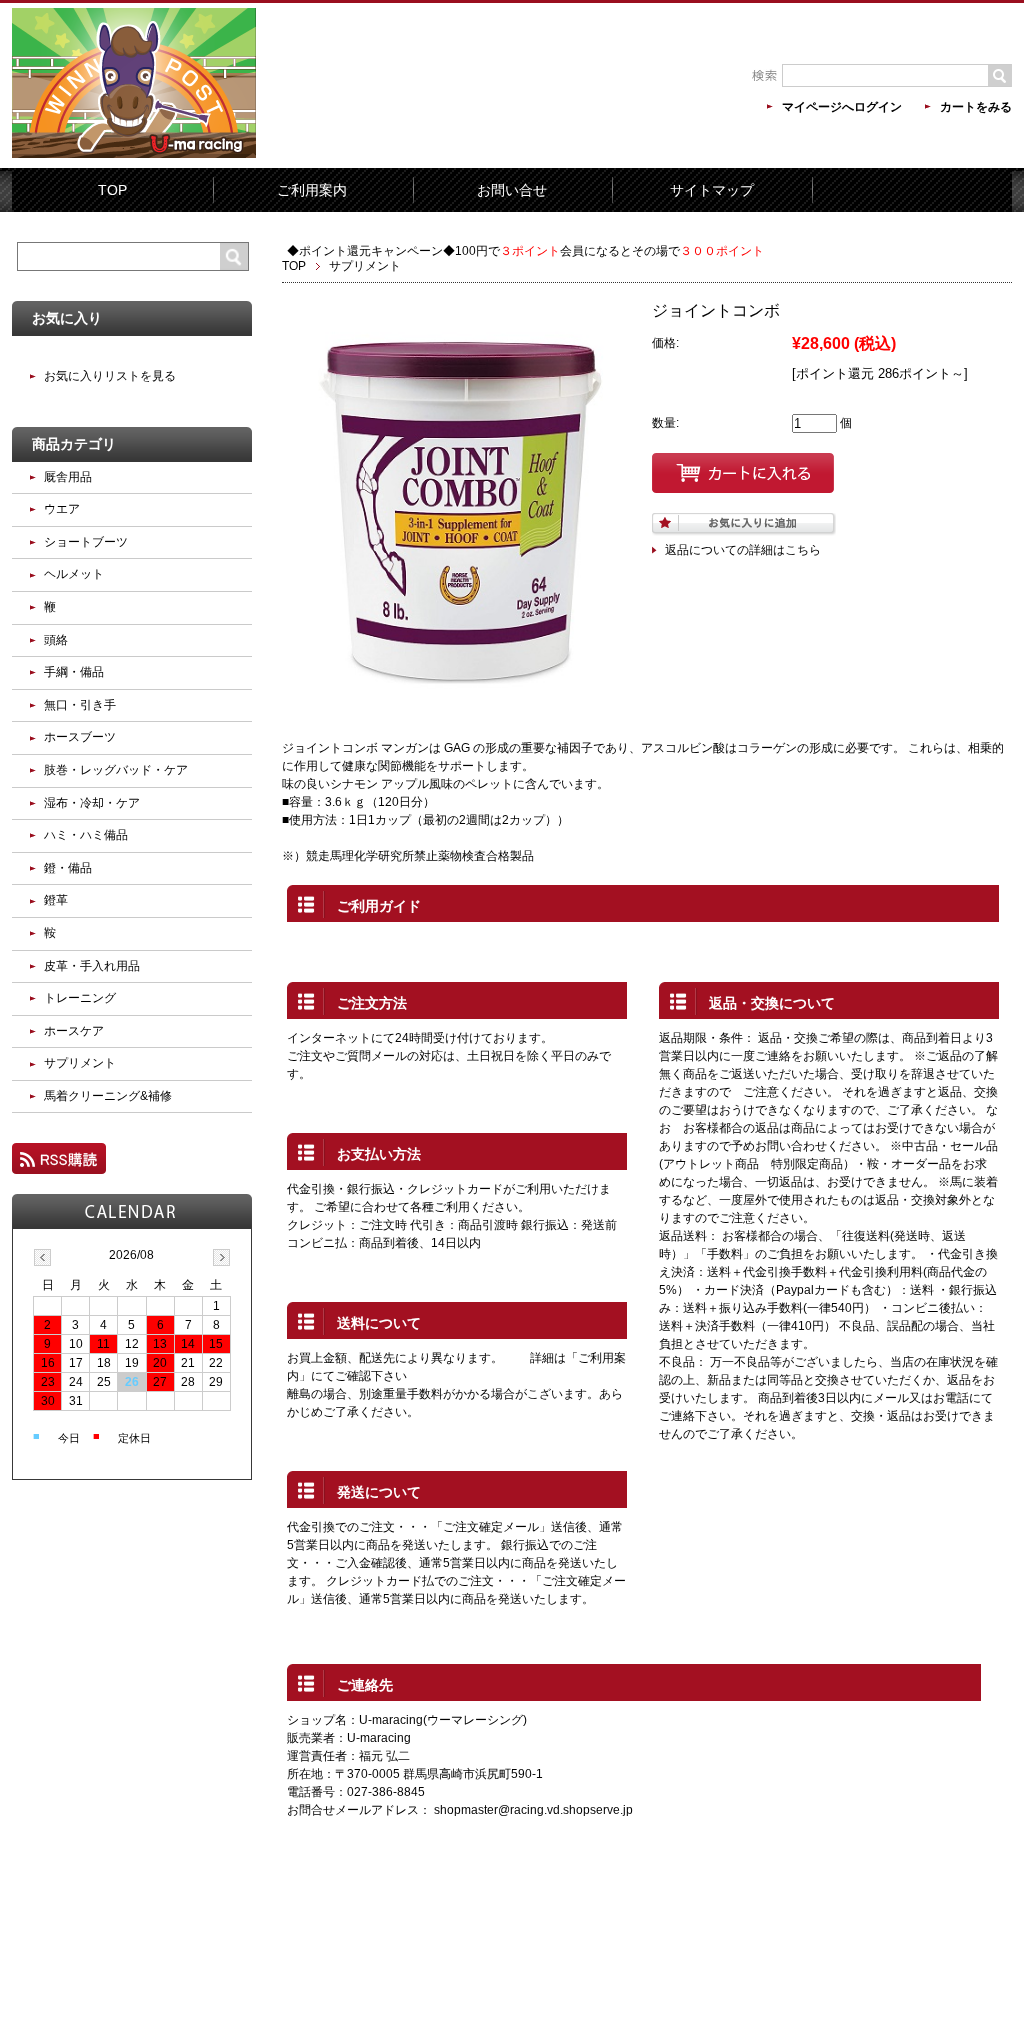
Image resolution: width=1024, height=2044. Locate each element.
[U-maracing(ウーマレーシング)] (134, 154)
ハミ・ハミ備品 (86, 835)
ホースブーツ (80, 737)
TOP (112, 190)
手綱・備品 (80, 672)
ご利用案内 (312, 190)
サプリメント (365, 266)
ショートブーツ (86, 542)
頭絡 (56, 640)
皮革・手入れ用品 (92, 966)
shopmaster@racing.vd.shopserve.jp (533, 1810)
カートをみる (976, 107)
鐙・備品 (68, 868)
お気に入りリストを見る (110, 376)
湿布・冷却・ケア (92, 803)
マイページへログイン (842, 107)
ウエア (62, 509)
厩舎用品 (68, 477)
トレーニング (80, 998)
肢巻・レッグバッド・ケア (116, 770)
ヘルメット (74, 574)
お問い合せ (512, 190)
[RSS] (59, 1165)
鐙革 (56, 900)
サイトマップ (712, 190)
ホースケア (74, 1031)
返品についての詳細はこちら (743, 550)
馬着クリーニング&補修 (108, 1096)
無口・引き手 (80, 705)
